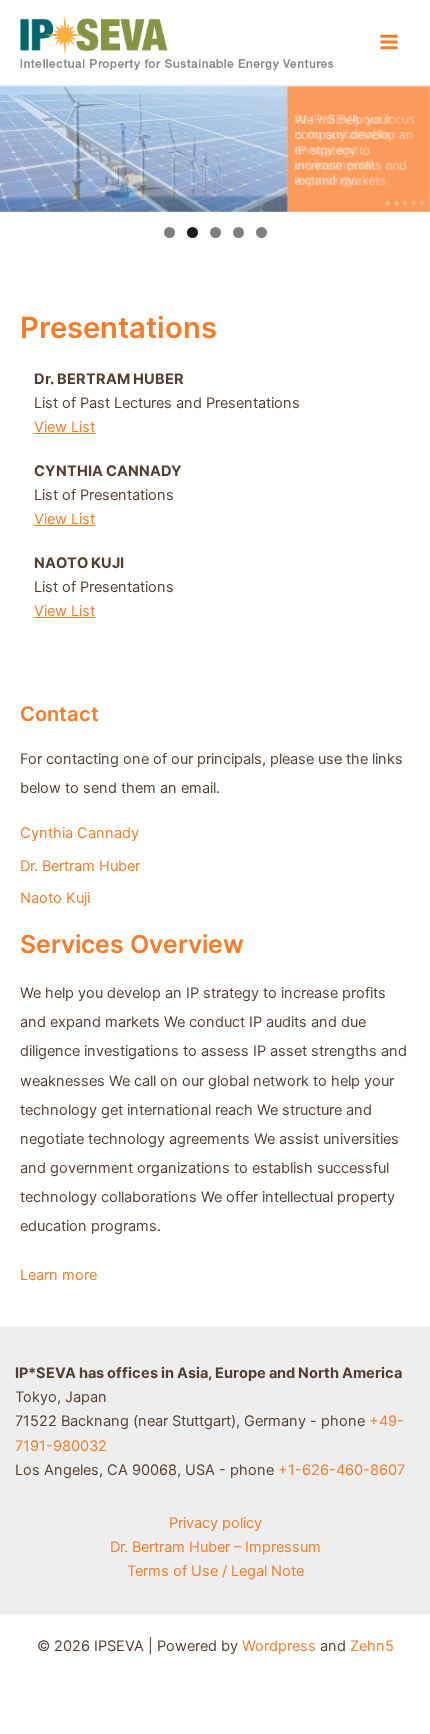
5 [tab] (261, 232)
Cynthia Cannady (79, 833)
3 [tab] (215, 232)
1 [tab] (169, 232)
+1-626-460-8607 (341, 1470)
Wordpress (279, 1646)
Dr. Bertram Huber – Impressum (215, 1547)
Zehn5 (372, 1646)
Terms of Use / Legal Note (215, 1571)
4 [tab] (238, 232)
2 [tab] (192, 232)
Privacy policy (215, 1523)
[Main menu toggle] (389, 42)
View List (64, 427)
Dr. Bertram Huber (80, 866)
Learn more (58, 1275)
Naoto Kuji (55, 898)
